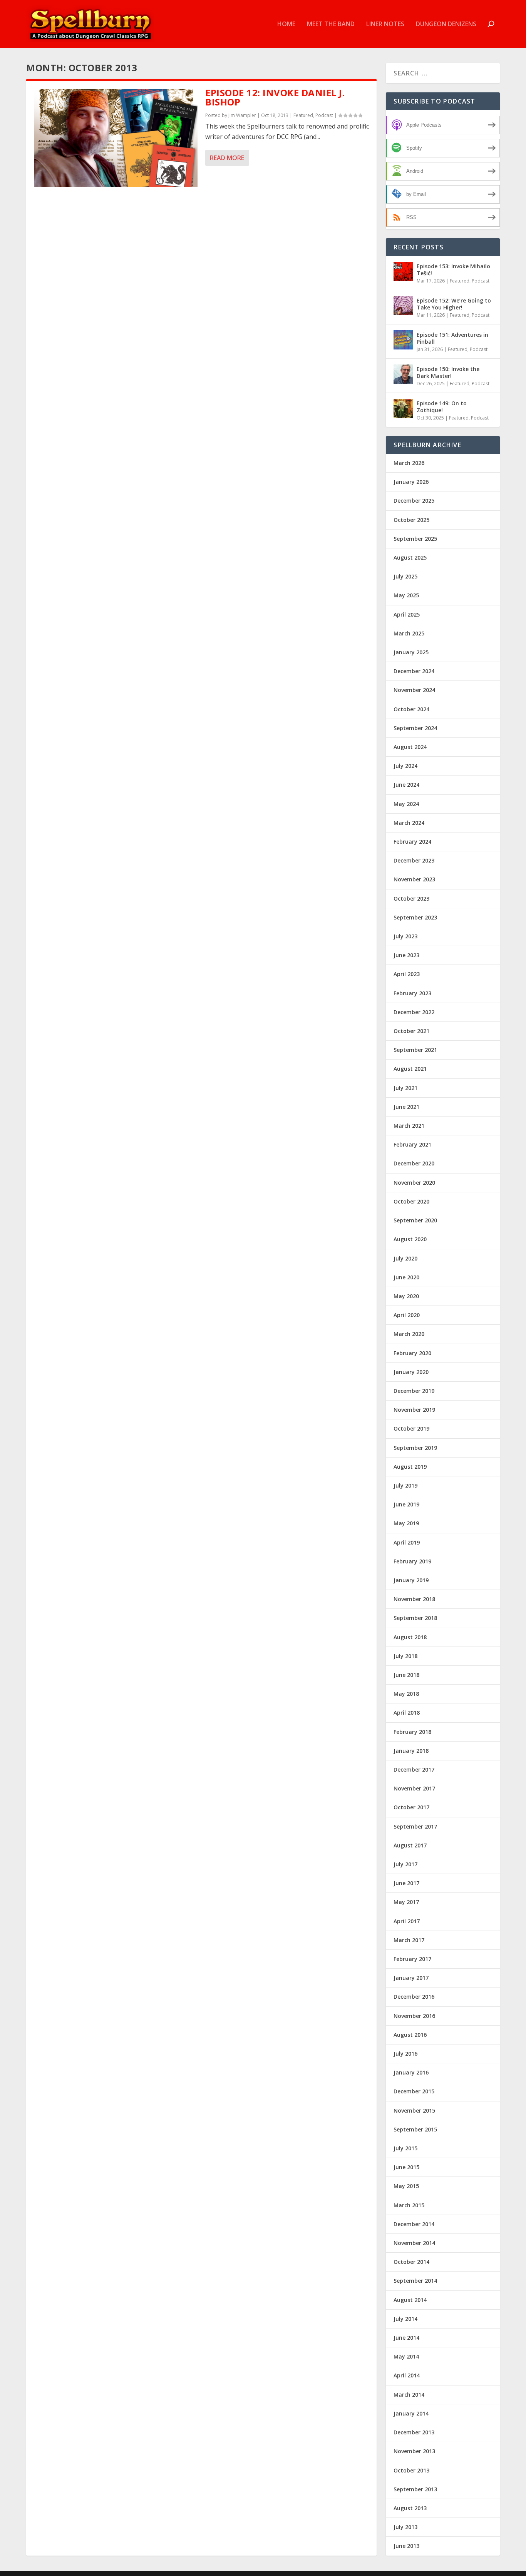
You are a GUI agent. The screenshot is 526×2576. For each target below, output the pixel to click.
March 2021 (409, 1126)
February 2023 (412, 993)
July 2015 (405, 2148)
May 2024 (406, 804)
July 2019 (405, 1485)
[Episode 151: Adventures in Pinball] (403, 340)
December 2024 (414, 671)
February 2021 (412, 1144)
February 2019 (412, 1561)
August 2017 (410, 1845)
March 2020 (409, 1334)
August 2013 (410, 2508)
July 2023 (405, 936)
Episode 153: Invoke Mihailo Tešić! (453, 270)
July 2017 (405, 1864)
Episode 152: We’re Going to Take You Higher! (454, 304)
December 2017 (414, 1769)
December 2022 (414, 1012)
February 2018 (412, 1732)
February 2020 (412, 1353)
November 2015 (414, 2110)
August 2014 (410, 2300)
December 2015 (414, 2091)
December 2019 (414, 1391)
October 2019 (411, 1428)
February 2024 (412, 842)
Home (286, 24)
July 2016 (405, 2054)
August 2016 (410, 2035)
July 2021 (405, 1088)
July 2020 (405, 1258)
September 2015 (415, 2129)
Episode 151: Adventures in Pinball (452, 338)
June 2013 (406, 2546)
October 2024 (411, 709)
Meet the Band (331, 24)
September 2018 (415, 1618)
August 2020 (410, 1239)
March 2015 (409, 2205)
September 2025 (415, 539)
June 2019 (406, 1504)
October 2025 (411, 520)
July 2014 (405, 2319)
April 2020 (407, 1315)
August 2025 (410, 557)
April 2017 (407, 1921)
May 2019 (406, 1523)
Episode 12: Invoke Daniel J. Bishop (275, 97)
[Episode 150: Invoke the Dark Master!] (403, 374)
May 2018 (406, 1694)
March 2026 (409, 463)
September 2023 (415, 917)
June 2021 (406, 1107)
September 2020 (415, 1220)
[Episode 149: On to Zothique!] (403, 408)
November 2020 (414, 1183)
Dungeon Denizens (446, 24)
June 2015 (406, 2167)
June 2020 (406, 1277)
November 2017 (414, 1788)
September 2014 (415, 2281)
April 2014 (407, 2375)
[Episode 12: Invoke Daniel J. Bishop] (116, 138)
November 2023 (414, 879)
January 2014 (411, 2413)
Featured (303, 115)
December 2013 (414, 2432)
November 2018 (414, 1599)
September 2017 (415, 1826)
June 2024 (406, 785)
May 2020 (406, 1296)
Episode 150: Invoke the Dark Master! (448, 372)
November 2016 (414, 2016)
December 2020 (414, 1163)
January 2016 (411, 2072)
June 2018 (406, 1675)
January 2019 (411, 1580)
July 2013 (405, 2527)
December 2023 (414, 860)
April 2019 (407, 1542)
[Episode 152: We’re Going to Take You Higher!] (403, 306)
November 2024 (414, 690)
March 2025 (409, 633)
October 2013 (411, 2470)
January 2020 (411, 1372)
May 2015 (406, 2186)
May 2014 (406, 2356)
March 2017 (409, 1940)
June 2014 (406, 2338)
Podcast (324, 115)
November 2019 (414, 1410)
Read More (227, 158)
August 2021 (410, 1069)
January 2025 (411, 652)
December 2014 (414, 2224)
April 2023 (407, 974)
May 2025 (406, 595)
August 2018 (410, 1637)
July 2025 (405, 576)
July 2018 (405, 1656)
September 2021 (415, 1050)
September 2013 (415, 2489)
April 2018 (407, 1713)
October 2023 (411, 899)
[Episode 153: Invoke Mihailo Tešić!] (403, 271)
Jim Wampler (242, 115)
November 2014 (414, 2243)
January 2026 (411, 482)
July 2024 (405, 766)
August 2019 (410, 1467)
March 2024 (409, 823)
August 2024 (410, 747)
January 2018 (411, 1751)
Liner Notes (385, 24)
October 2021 (411, 1031)
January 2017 (411, 1978)
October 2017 (411, 1807)
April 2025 (407, 614)
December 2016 (414, 1997)
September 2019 (415, 1448)
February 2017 (412, 1959)
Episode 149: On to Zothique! (442, 407)
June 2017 (406, 1883)
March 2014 (409, 2395)
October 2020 (411, 1201)
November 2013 (414, 2451)
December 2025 (414, 501)
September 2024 (415, 728)
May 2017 (406, 1902)
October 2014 (411, 2262)
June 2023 (406, 955)
